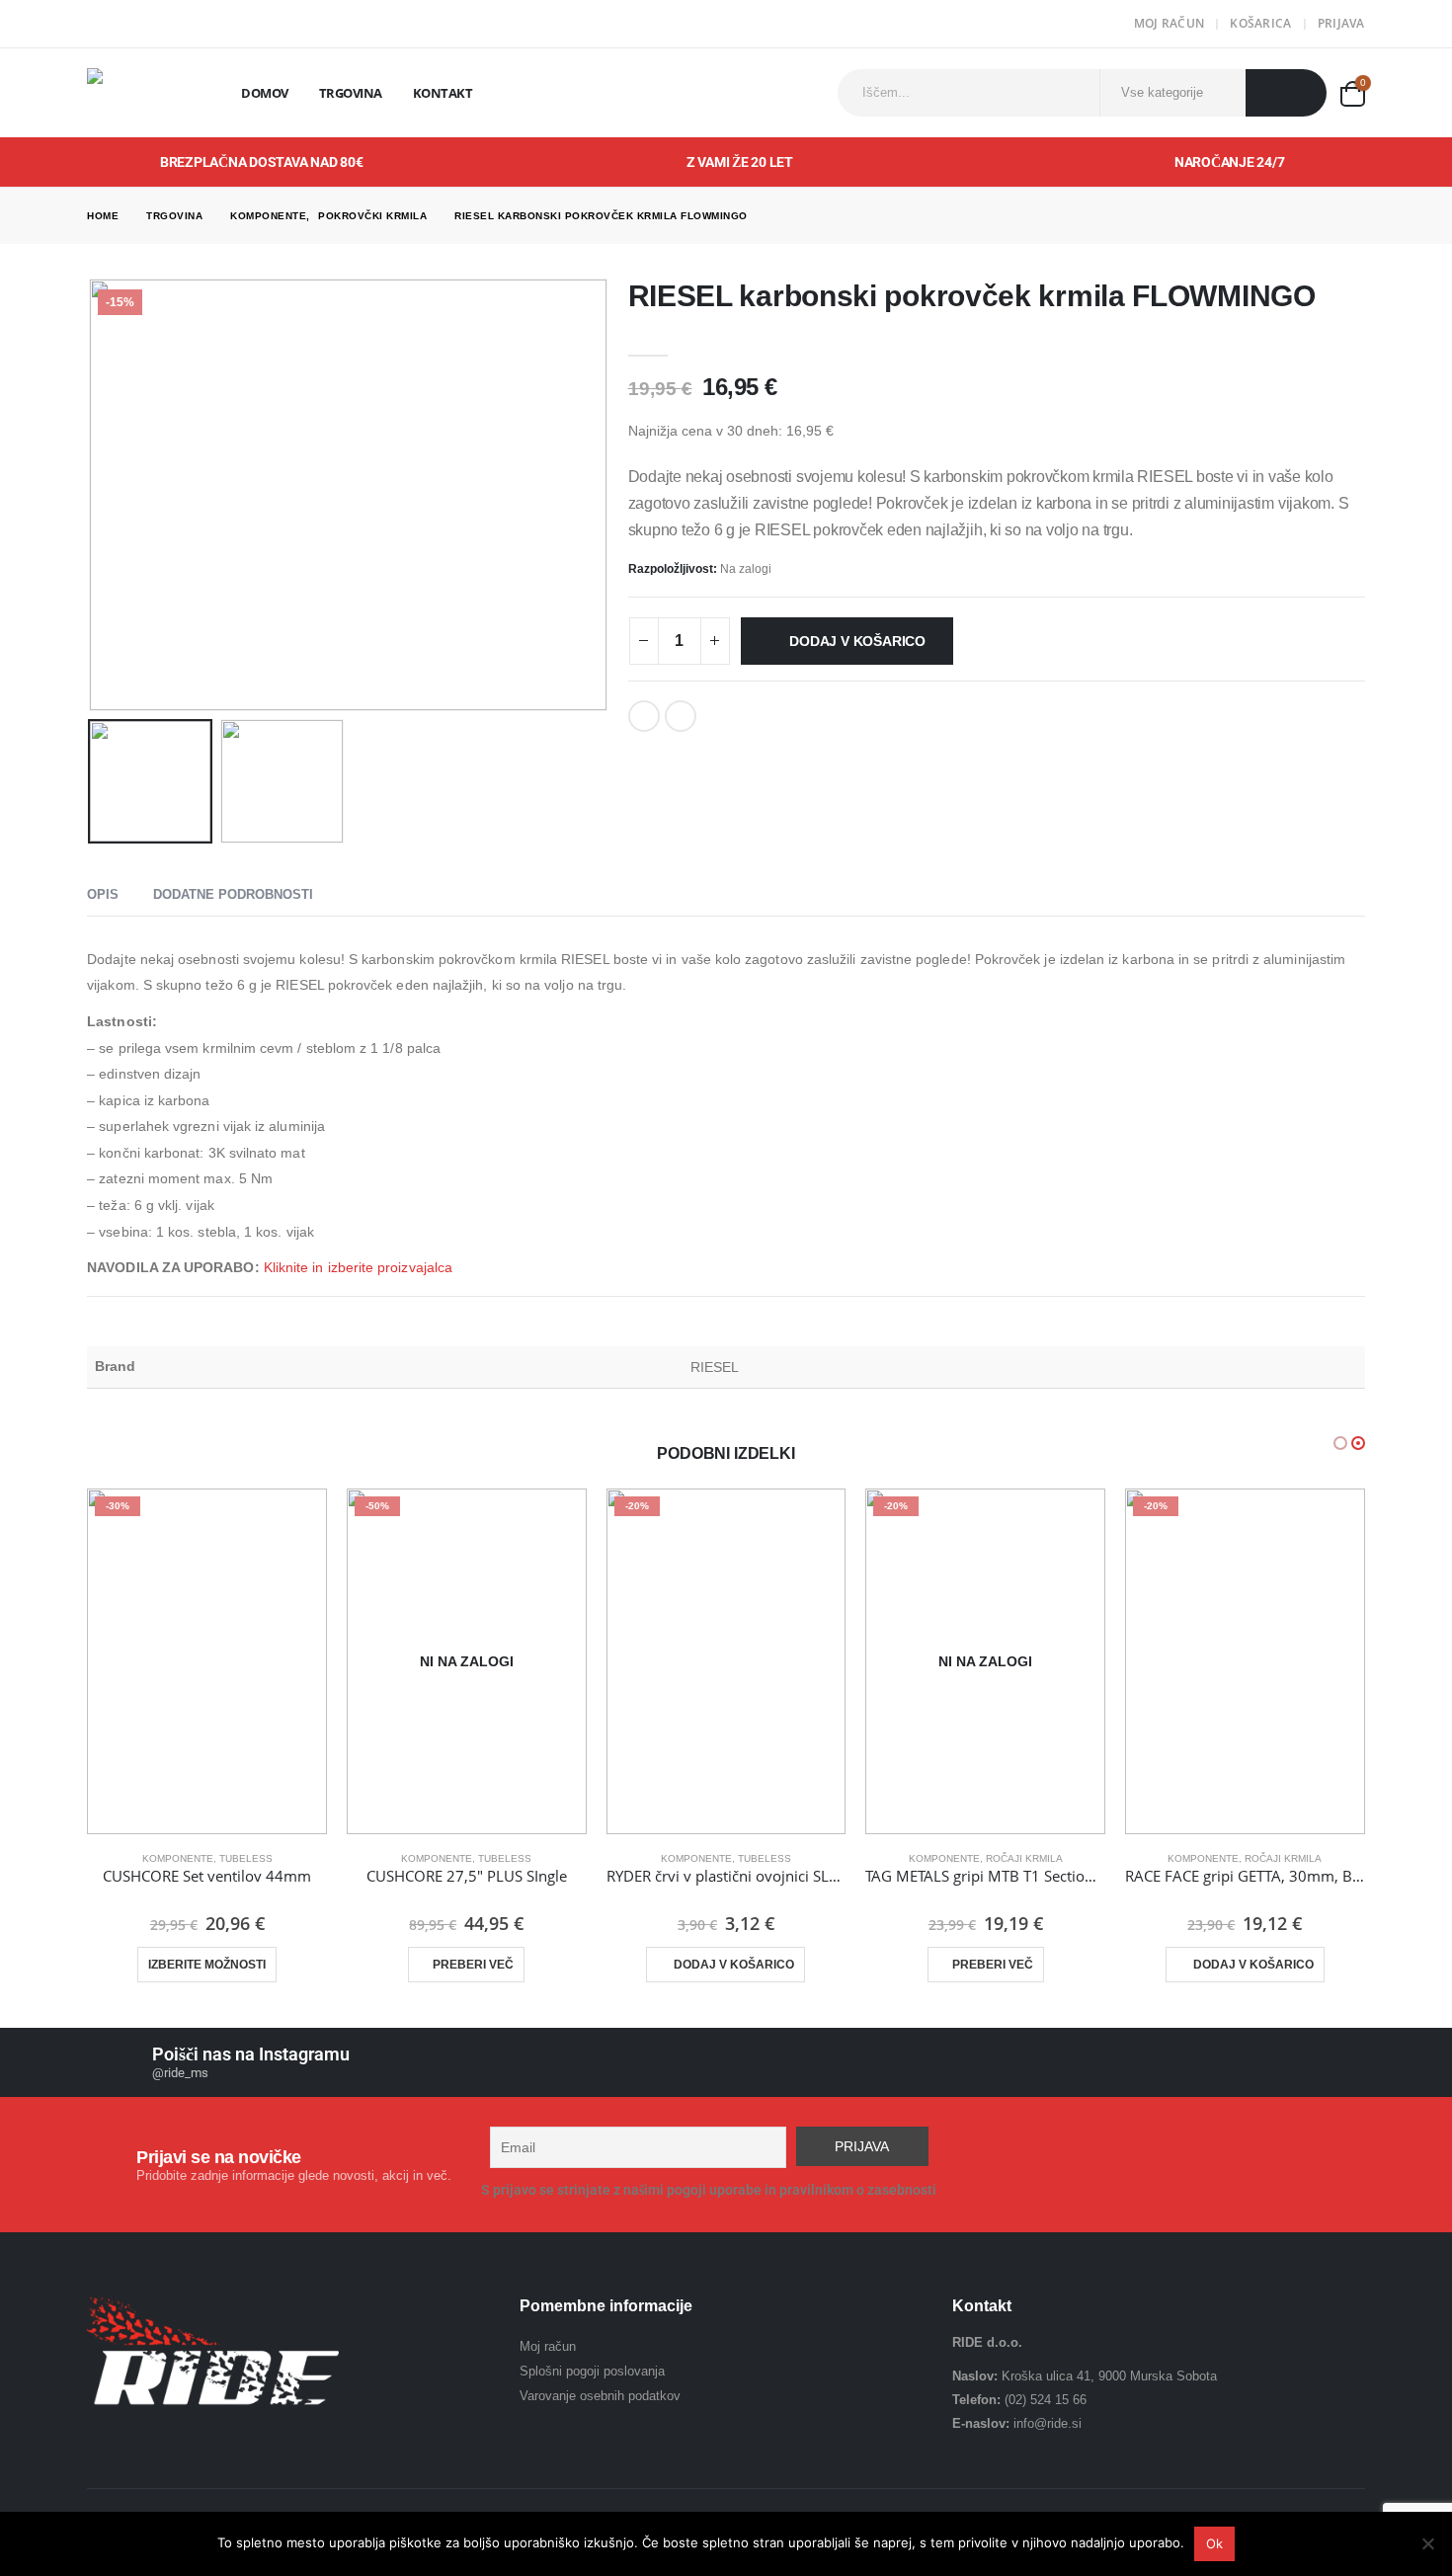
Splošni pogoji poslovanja (592, 2371)
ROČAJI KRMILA (1024, 1858)
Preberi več (473, 1965)
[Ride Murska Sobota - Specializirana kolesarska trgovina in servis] (142, 93)
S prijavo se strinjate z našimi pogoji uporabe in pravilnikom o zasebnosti (709, 2190)
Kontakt (443, 93)
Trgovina (351, 93)
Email (681, 716)
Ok (1214, 2543)
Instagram (1348, 2165)
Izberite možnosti (207, 1965)
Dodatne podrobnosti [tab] (233, 894)
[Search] (1286, 93)
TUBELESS (246, 1858)
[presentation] (92, 495)
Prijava (1341, 23)
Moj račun (1170, 23)
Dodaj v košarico (857, 641)
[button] (1340, 1443)
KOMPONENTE (178, 1858)
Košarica (1260, 23)
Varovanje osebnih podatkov (600, 2396)
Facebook (644, 716)
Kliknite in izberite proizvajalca (358, 1267)
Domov (265, 93)
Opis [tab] (103, 894)
